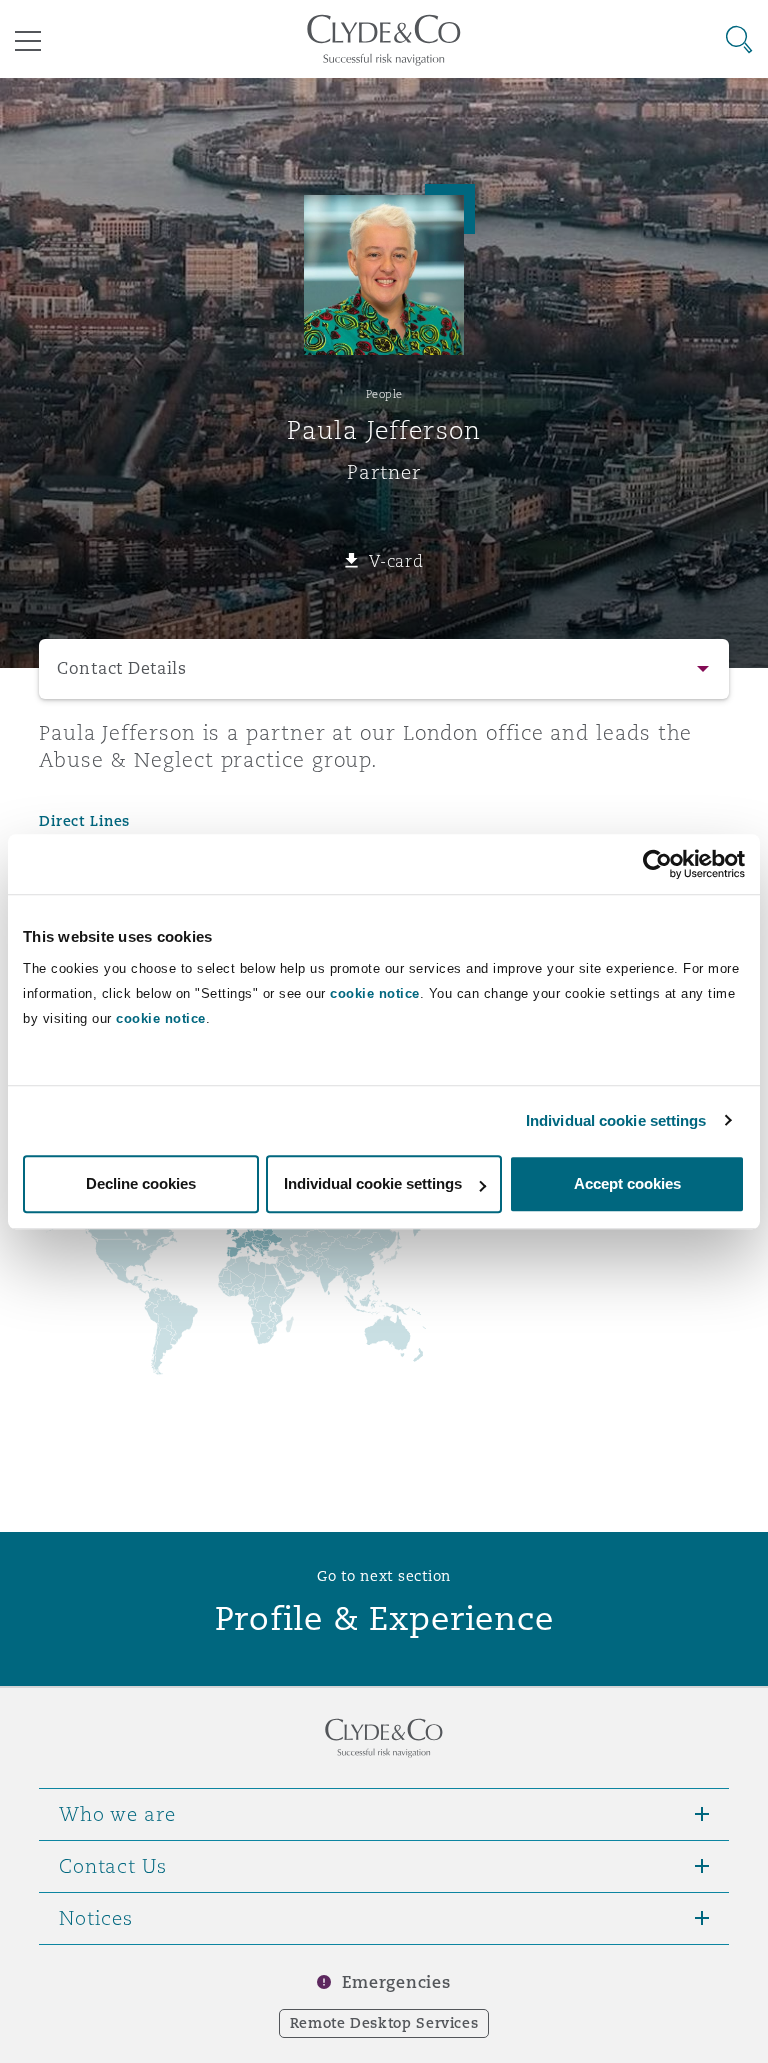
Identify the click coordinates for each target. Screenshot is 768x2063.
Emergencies (396, 1982)
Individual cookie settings (616, 1120)
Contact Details (122, 668)
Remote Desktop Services (384, 2023)
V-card (396, 561)
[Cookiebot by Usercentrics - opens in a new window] (657, 864)
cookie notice (375, 993)
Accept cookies (627, 1183)
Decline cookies (141, 1183)
